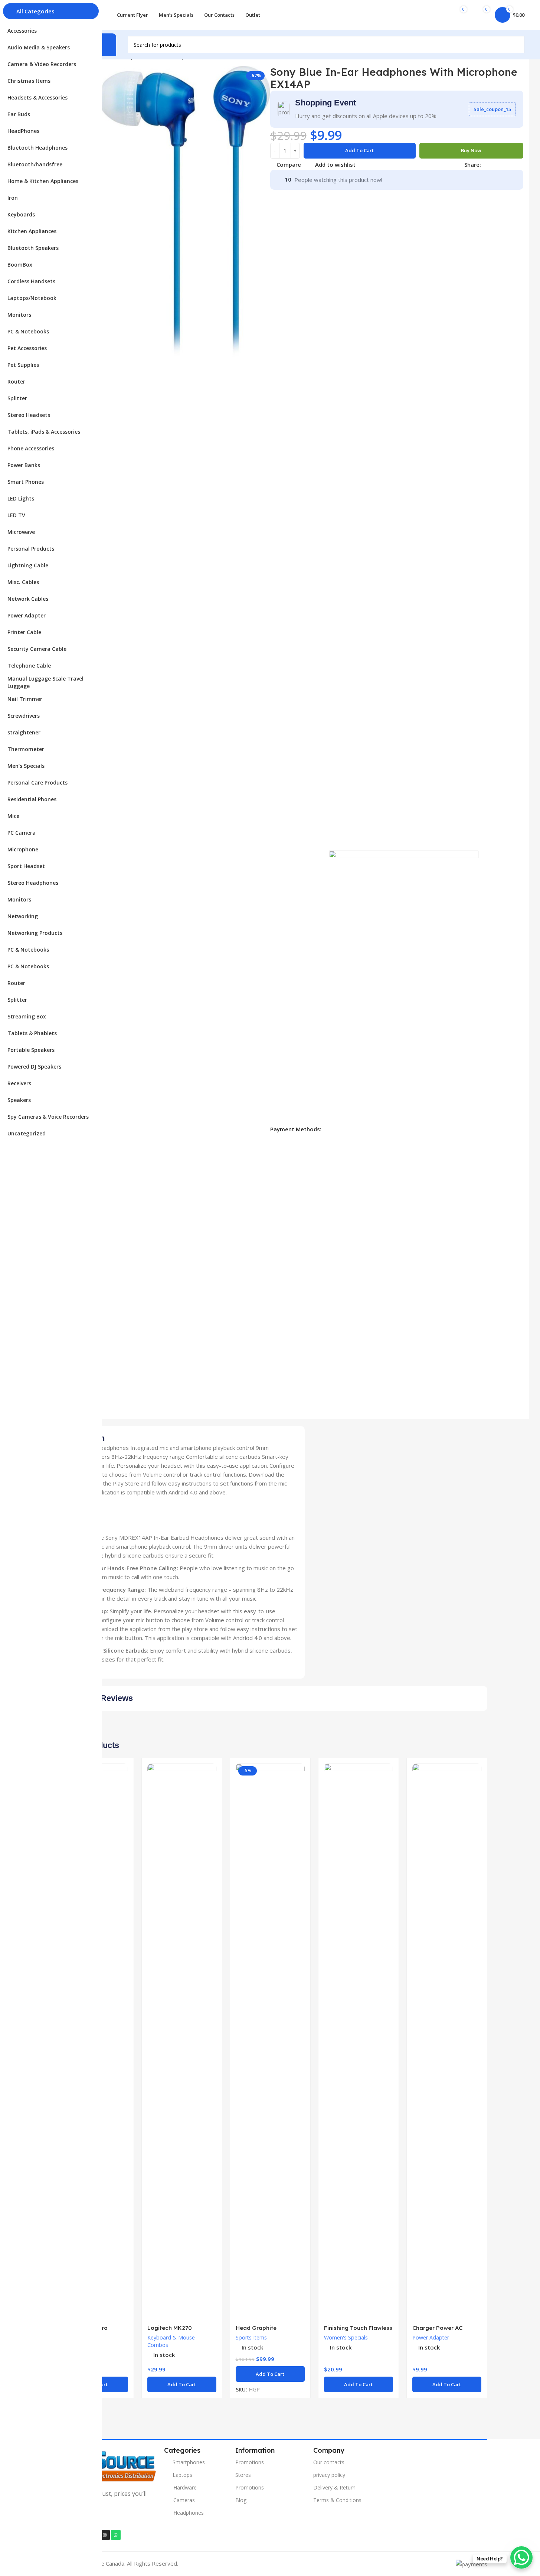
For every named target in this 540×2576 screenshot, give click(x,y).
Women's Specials (346, 2337)
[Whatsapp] (116, 2535)
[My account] (433, 15)
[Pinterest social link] (503, 165)
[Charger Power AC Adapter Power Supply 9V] (447, 2042)
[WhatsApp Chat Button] (521, 2557)
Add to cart (359, 150)
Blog (241, 2500)
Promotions (250, 2462)
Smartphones (189, 2462)
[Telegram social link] (521, 165)
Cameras (184, 2500)
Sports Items (251, 2337)
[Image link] (105, 2465)
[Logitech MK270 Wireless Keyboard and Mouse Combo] (182, 2042)
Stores (243, 2475)
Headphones (189, 2513)
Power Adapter (431, 2337)
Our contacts (329, 2462)
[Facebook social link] (485, 165)
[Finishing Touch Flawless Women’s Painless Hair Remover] (359, 2042)
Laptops (182, 2475)
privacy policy (329, 2475)
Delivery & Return (334, 2487)
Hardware (185, 2487)
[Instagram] (105, 2535)
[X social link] (494, 165)
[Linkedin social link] (512, 165)
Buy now (471, 150)
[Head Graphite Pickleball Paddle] (270, 2042)
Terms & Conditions (337, 2500)
